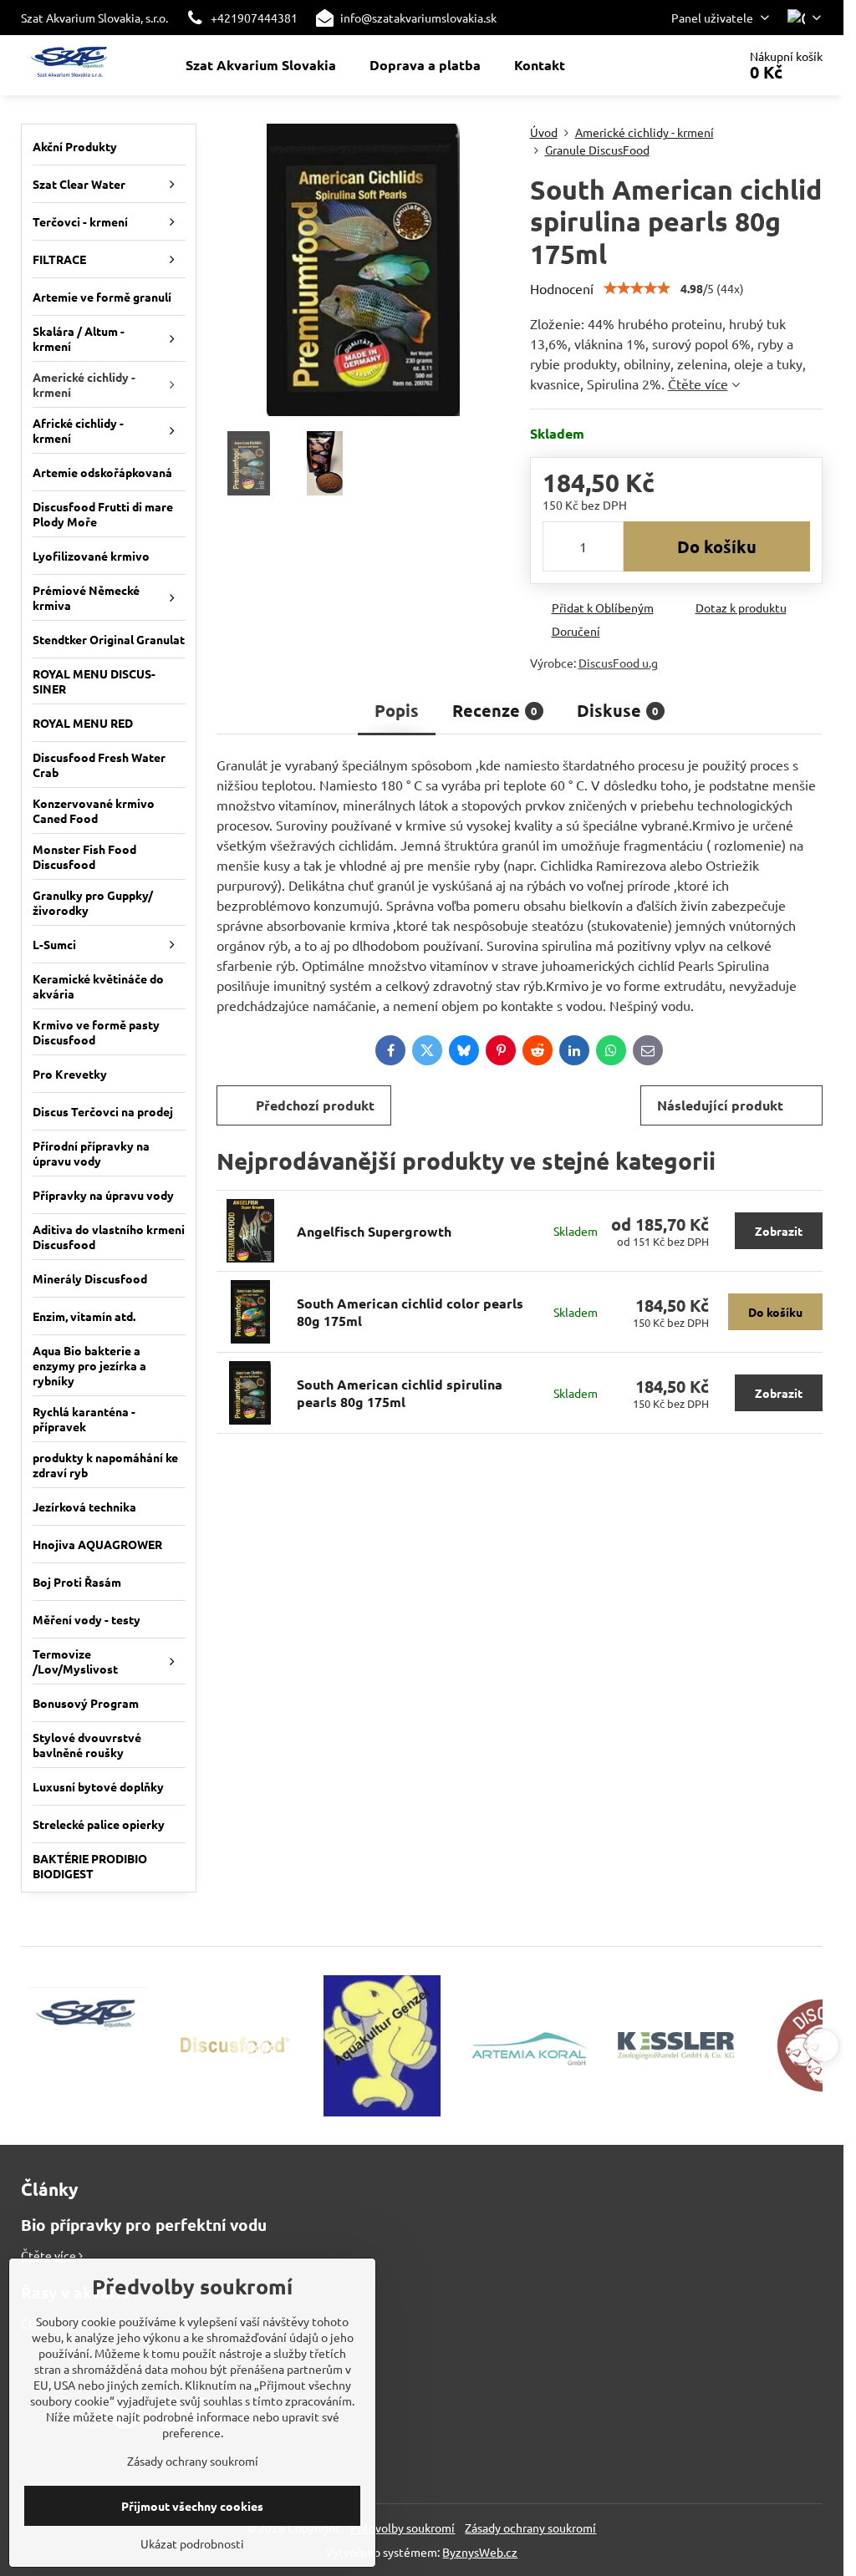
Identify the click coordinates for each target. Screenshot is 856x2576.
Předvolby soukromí (403, 2528)
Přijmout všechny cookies (192, 2506)
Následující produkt (720, 1105)
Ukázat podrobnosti (192, 2543)
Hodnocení (562, 288)
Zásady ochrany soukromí (530, 2528)
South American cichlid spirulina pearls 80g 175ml (400, 1393)
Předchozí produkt (315, 1105)
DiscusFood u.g (618, 663)
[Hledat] (678, 65)
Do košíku (717, 546)
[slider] (637, 288)
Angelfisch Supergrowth (374, 1231)
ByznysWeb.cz (480, 2552)
